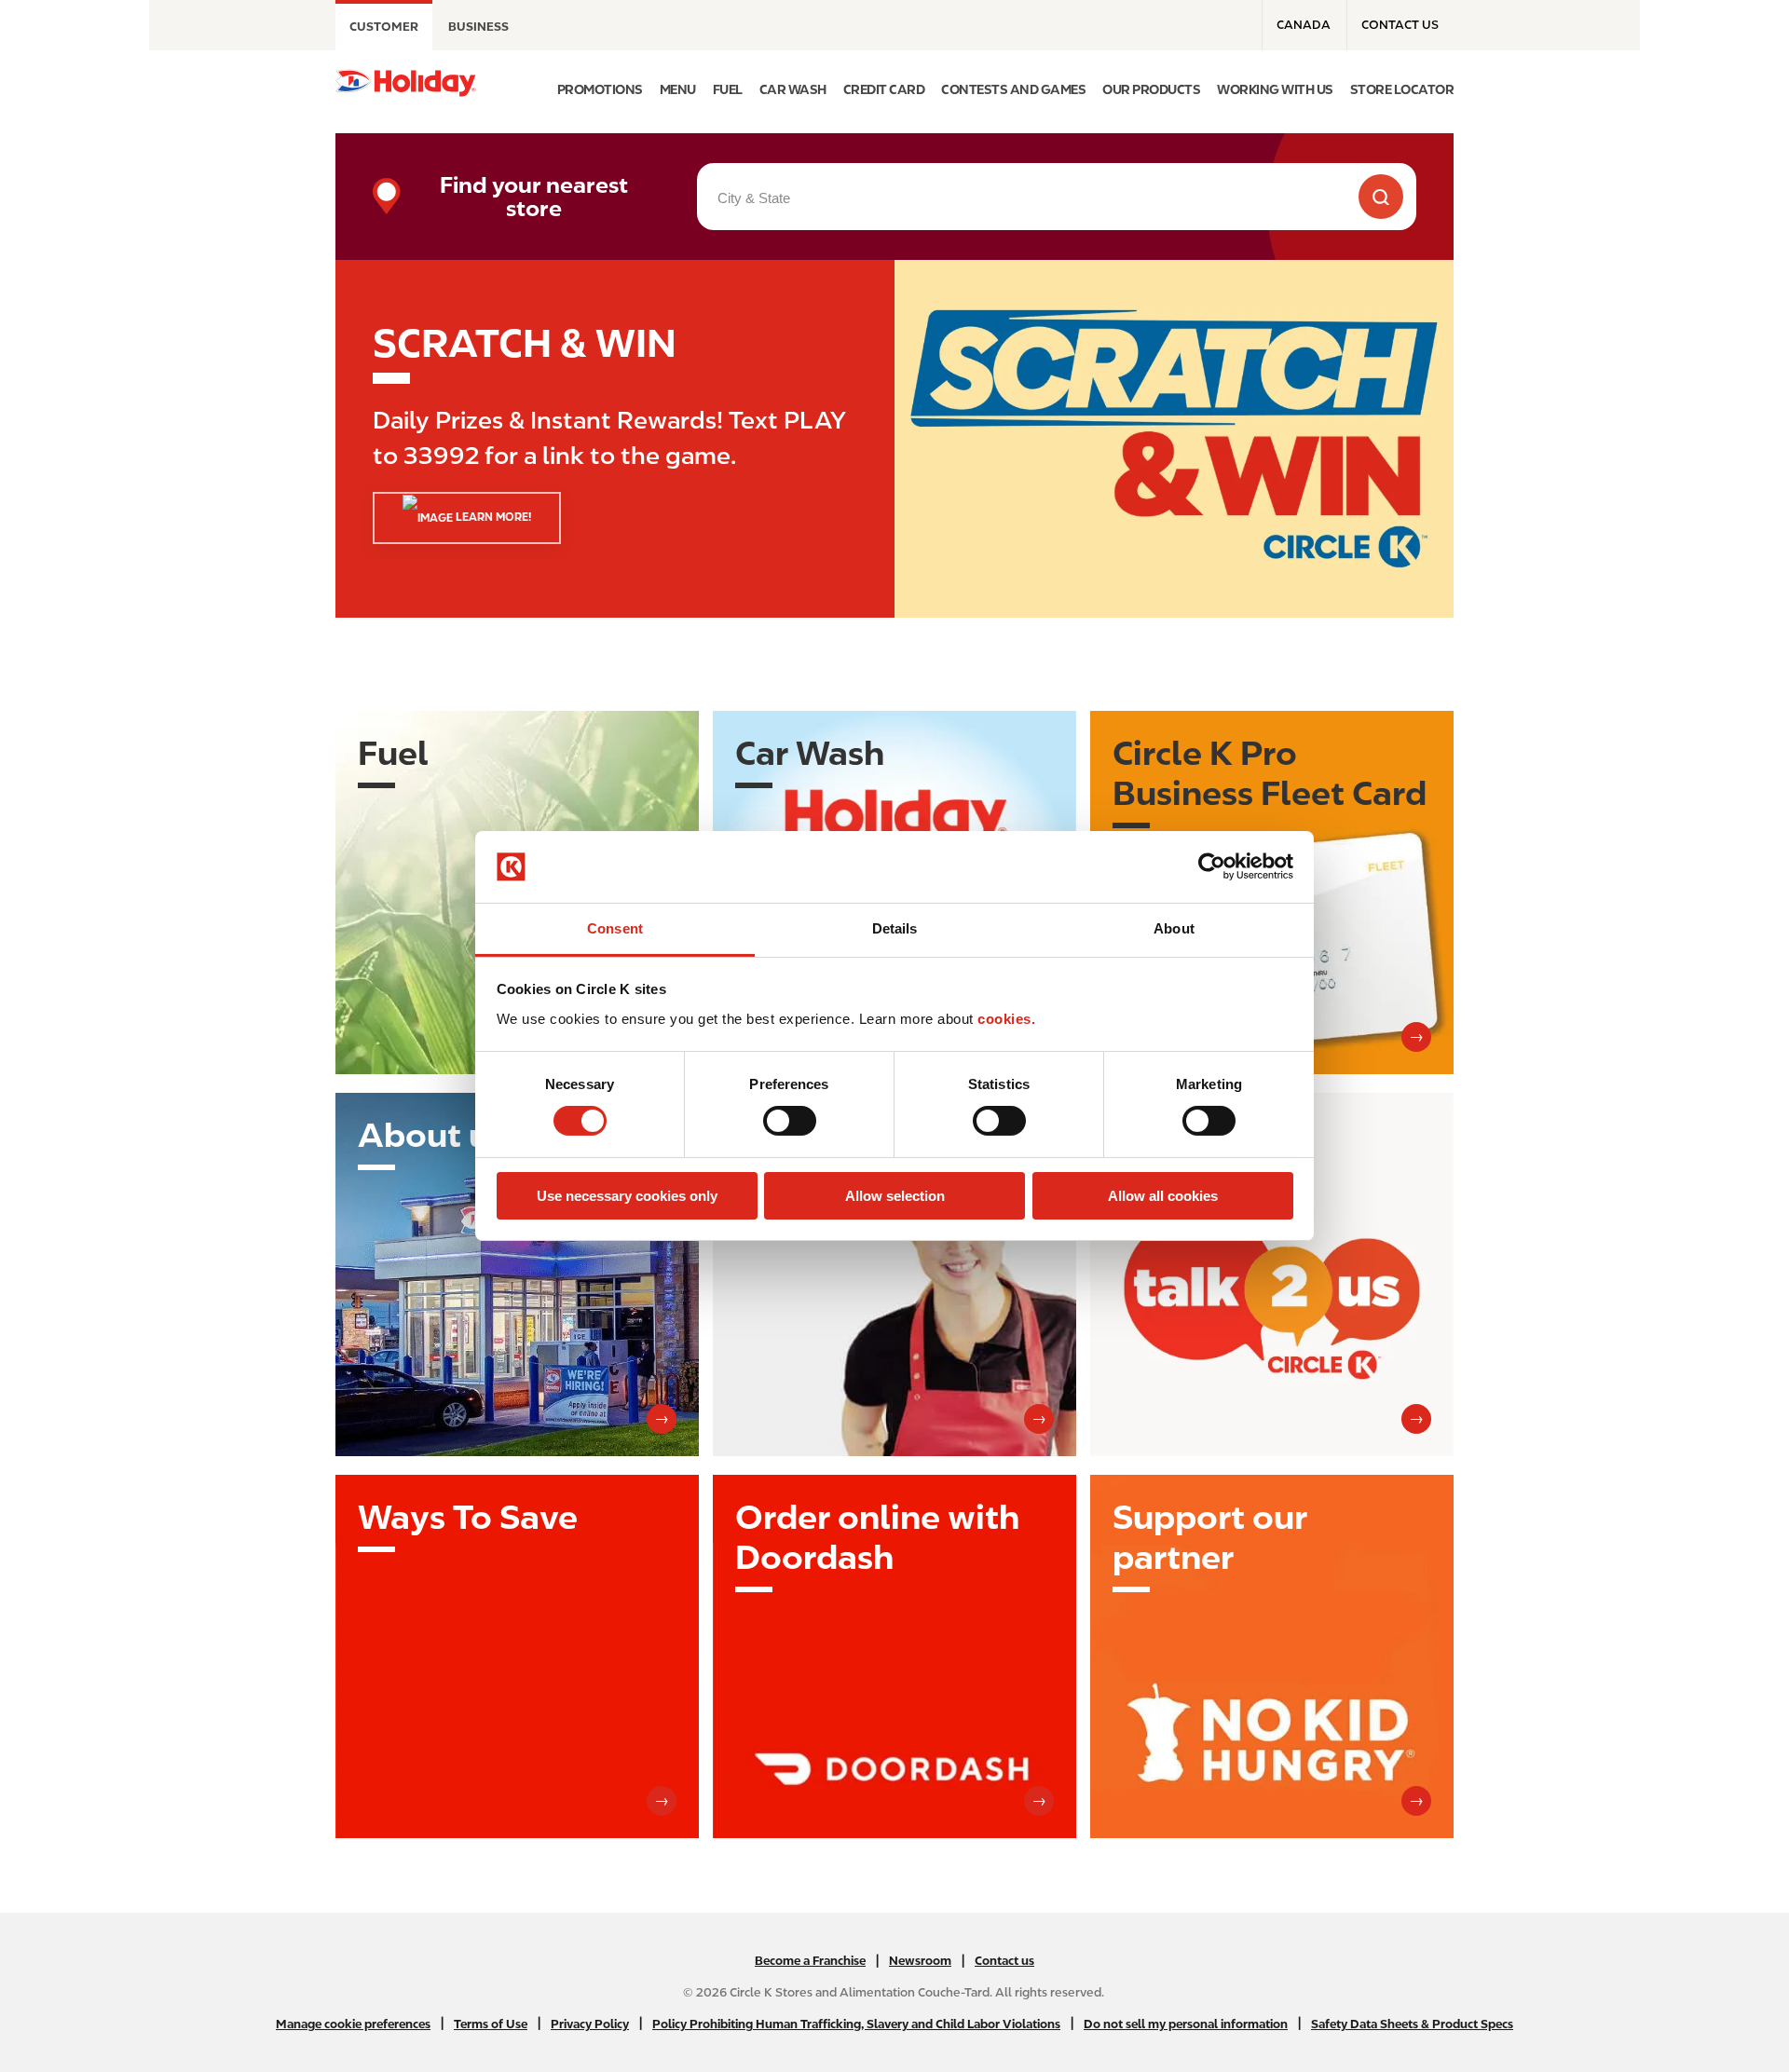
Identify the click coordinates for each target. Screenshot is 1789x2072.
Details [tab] (895, 928)
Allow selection (895, 1196)
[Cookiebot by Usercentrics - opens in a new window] (1212, 866)
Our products (1151, 89)
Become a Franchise (810, 1961)
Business (478, 27)
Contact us (1400, 25)
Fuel (728, 89)
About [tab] (1174, 928)
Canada (1304, 25)
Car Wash (793, 89)
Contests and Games (1013, 89)
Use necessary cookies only (627, 1196)
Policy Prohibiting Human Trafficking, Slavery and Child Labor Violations (856, 2024)
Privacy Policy (590, 2024)
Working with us (1275, 89)
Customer (384, 27)
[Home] (406, 83)
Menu (678, 89)
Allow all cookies (1163, 1196)
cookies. (1006, 1019)
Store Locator (1402, 89)
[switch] (790, 1121)
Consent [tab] (615, 928)
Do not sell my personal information (1186, 2024)
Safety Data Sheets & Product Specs (1412, 2024)
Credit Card (884, 89)
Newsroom (920, 1961)
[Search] (1381, 197)
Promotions (600, 89)
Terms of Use (491, 2024)
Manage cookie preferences (353, 2024)
